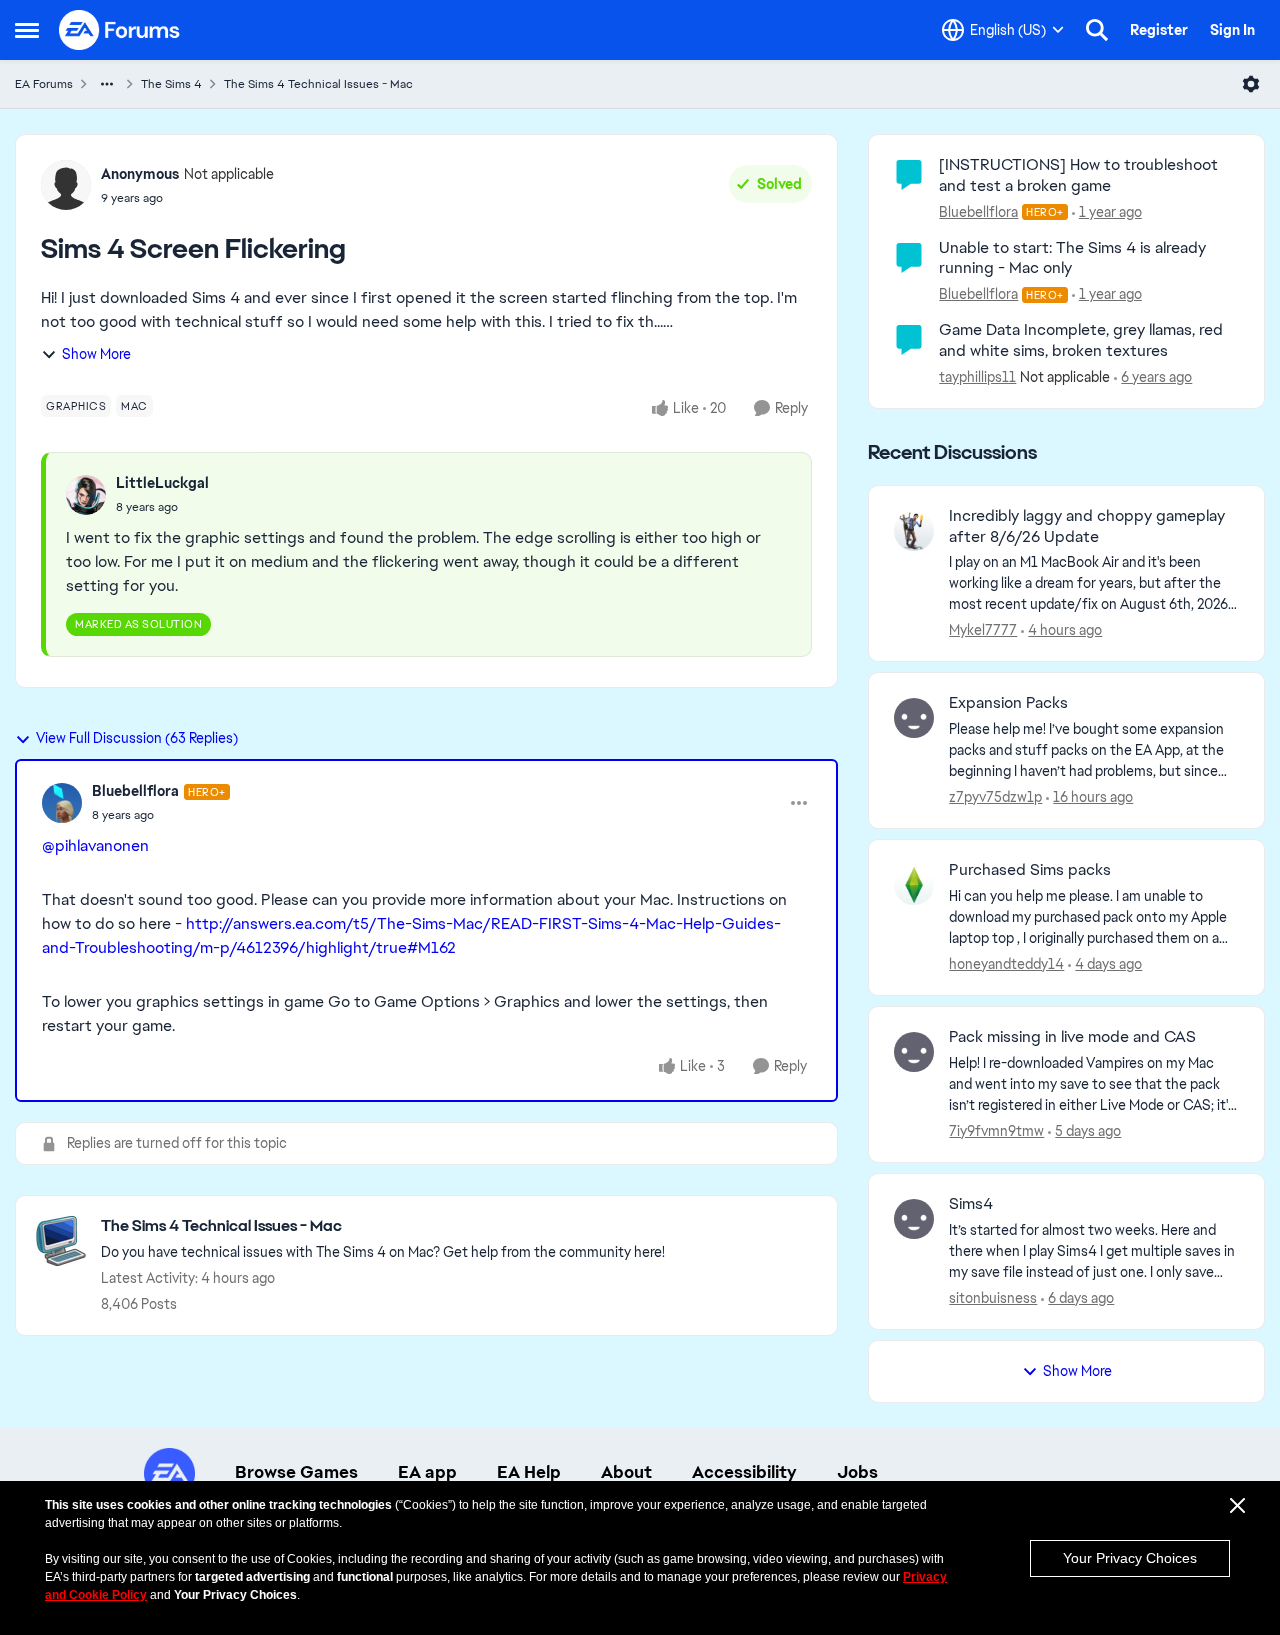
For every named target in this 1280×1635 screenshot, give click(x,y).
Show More (96, 354)
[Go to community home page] (120, 30)
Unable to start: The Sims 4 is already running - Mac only (1072, 258)
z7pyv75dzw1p (995, 797)
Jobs (857, 1472)
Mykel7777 (983, 630)
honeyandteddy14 (1006, 964)
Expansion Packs (1008, 703)
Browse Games (296, 1472)
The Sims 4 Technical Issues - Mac (318, 84)
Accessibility (744, 1472)
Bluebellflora (135, 791)
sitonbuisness (993, 1298)
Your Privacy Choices (1130, 1558)
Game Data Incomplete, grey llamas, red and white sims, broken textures (1081, 340)
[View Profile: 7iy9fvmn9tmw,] (914, 1052)
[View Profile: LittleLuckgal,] (86, 495)
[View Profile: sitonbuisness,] (914, 1219)
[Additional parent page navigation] (107, 84)
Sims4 (971, 1204)
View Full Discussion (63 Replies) (137, 738)
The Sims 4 (171, 84)
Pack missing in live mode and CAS (1072, 1037)
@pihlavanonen (95, 845)
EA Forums (44, 84)
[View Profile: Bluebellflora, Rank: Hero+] (62, 803)
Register (1159, 30)
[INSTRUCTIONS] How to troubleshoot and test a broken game (1078, 175)
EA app (427, 1472)
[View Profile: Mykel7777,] (914, 531)
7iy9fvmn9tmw (996, 1131)
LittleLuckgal (162, 483)
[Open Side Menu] (27, 30)
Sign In (1232, 30)
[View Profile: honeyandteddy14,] (914, 885)
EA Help (529, 1472)
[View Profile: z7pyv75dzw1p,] (914, 718)
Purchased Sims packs (1030, 870)
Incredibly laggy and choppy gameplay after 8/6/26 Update (1087, 526)
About (626, 1472)
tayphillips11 (977, 377)
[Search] (1097, 30)
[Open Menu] (1251, 84)
